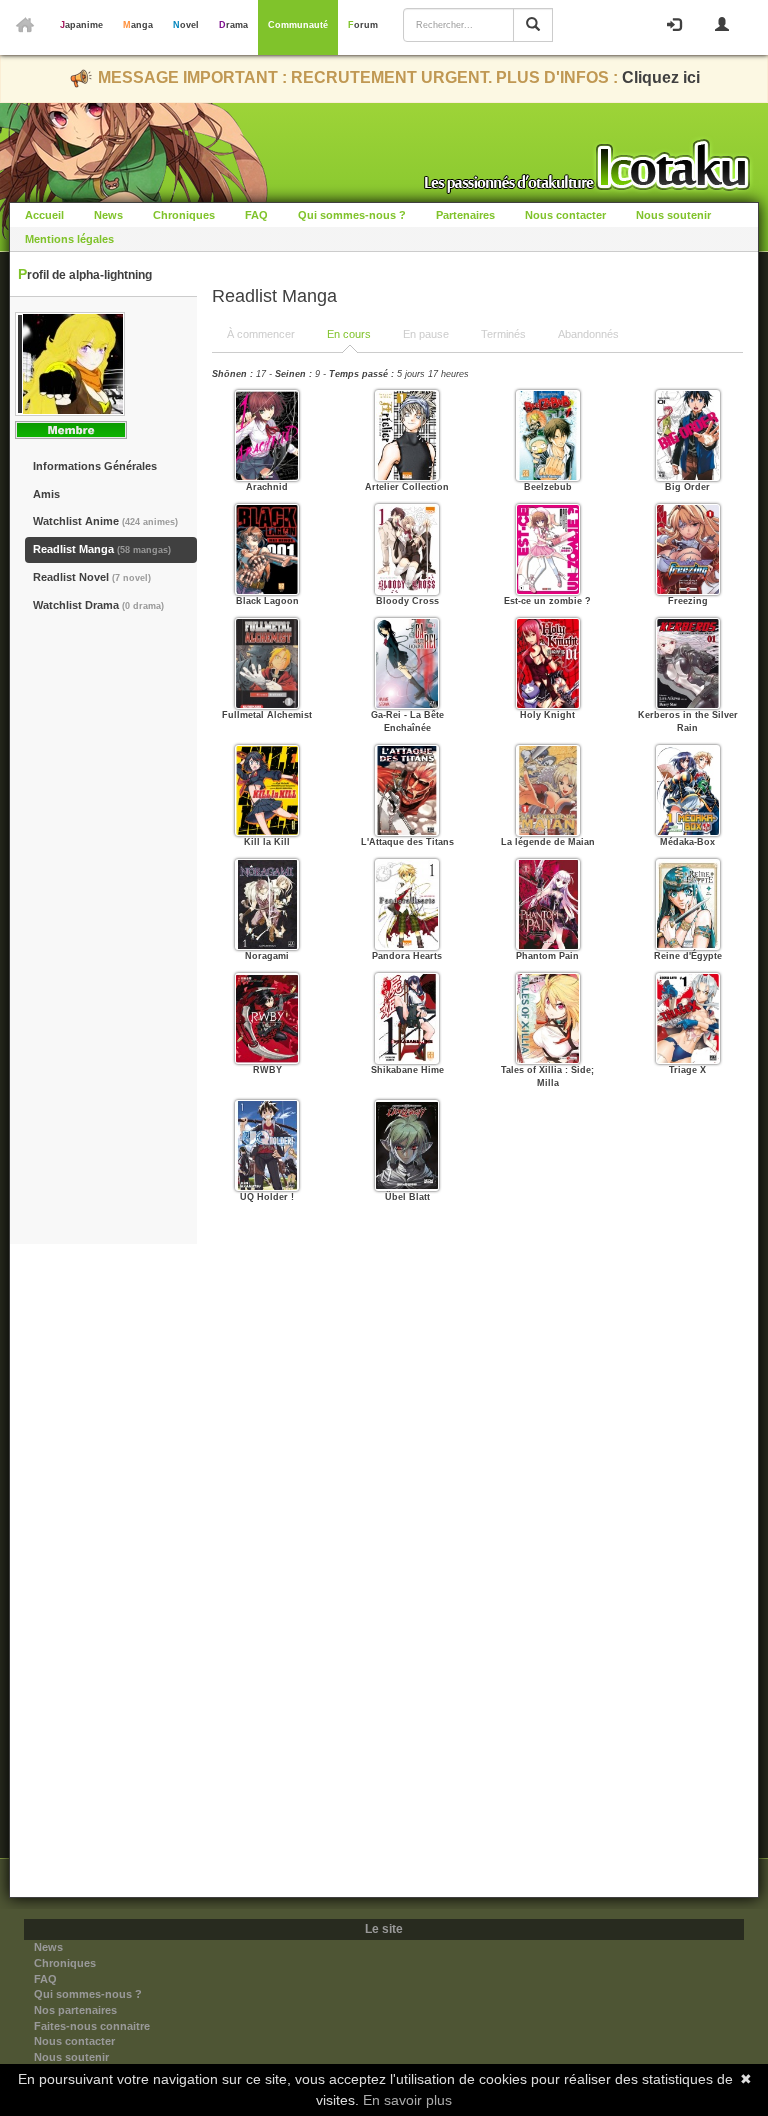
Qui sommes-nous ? (352, 215)
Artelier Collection (407, 487)
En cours (349, 334)
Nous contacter (565, 215)
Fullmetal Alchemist (267, 715)
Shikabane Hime (407, 1070)
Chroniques (184, 215)
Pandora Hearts (407, 956)
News (108, 215)
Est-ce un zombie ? (547, 601)
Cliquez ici (661, 77)
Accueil (44, 215)
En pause (426, 334)
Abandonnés (588, 334)
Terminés (503, 334)
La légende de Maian (548, 842)
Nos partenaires (75, 2010)
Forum (363, 25)
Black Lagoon (267, 601)
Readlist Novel (92, 577)
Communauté (298, 25)
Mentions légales (69, 239)
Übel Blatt (407, 1197)
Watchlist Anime (105, 521)
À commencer (261, 334)
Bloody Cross (407, 601)
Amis (46, 494)
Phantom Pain (547, 956)
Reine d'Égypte (688, 956)
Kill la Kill (267, 842)
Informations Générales (95, 466)
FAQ (256, 215)
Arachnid (267, 487)
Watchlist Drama (98, 605)
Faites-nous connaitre (92, 2026)
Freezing (688, 601)
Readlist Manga (102, 549)
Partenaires (465, 215)
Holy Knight (547, 715)
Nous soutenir (673, 215)
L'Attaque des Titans (407, 842)
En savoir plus (407, 2100)
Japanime (81, 25)
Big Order (687, 487)
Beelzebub (548, 487)
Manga (138, 25)
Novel (186, 25)
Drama (233, 25)
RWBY (267, 1070)
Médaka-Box (687, 842)
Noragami (267, 956)
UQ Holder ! (267, 1197)
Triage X (687, 1070)
